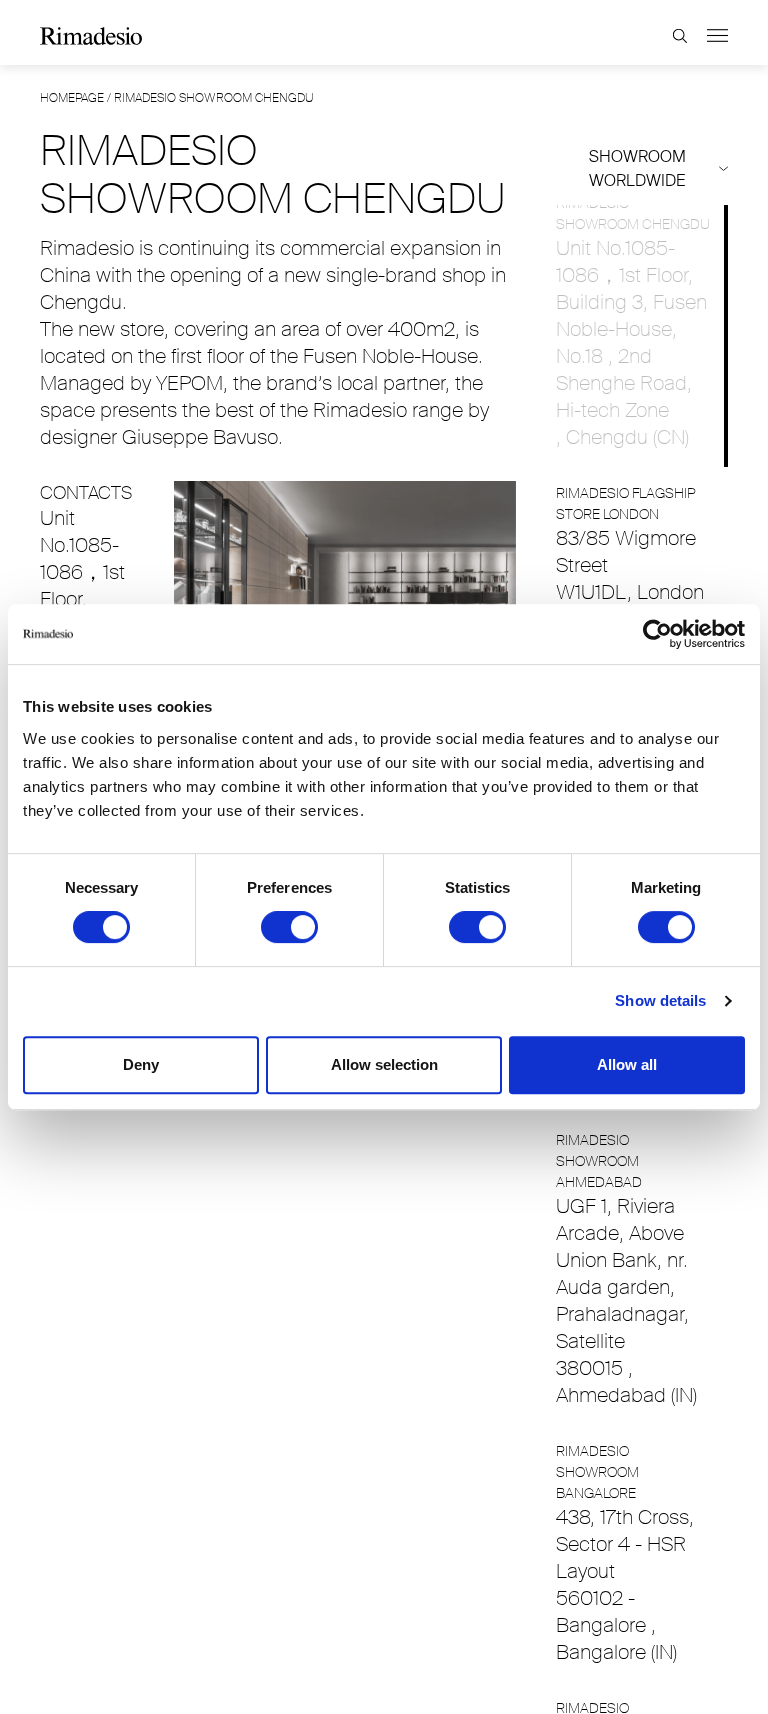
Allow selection (384, 1064)
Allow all (627, 1064)
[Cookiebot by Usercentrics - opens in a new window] (657, 634)
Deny (141, 1064)
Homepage (72, 98)
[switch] (289, 927)
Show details (660, 1000)
